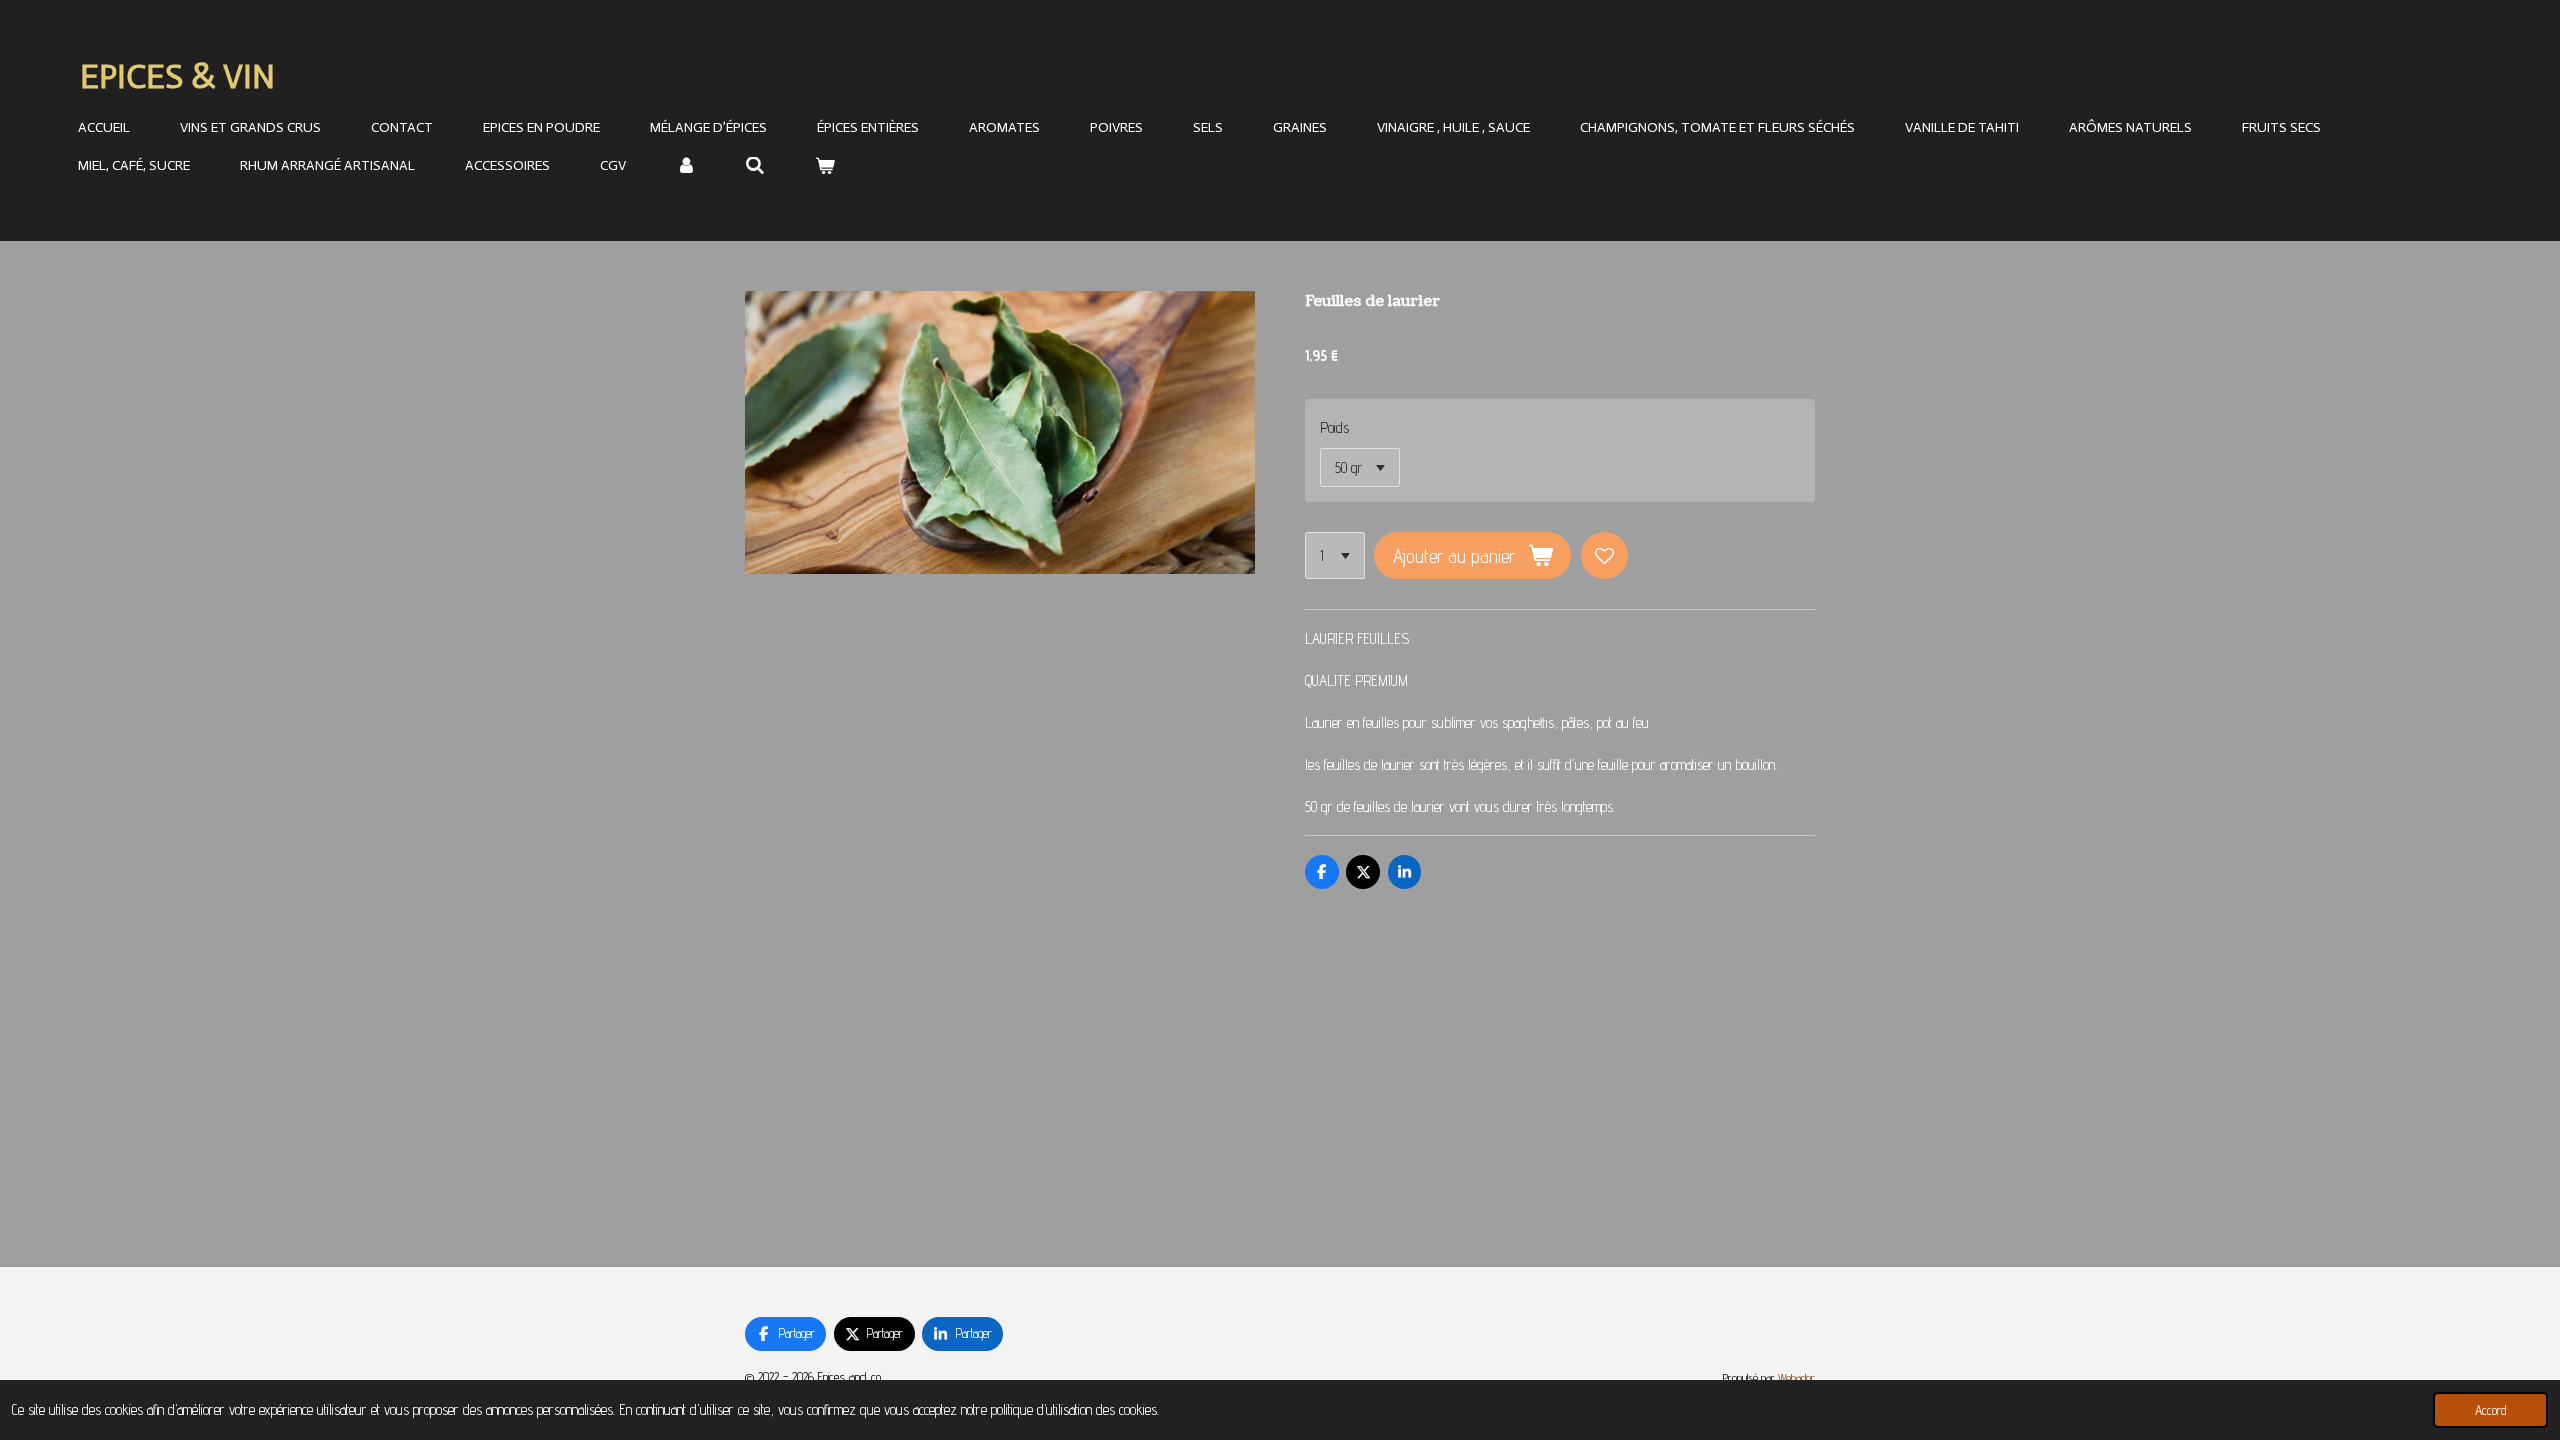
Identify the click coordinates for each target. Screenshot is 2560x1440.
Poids (1334, 427)
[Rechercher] (756, 166)
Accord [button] (2490, 1410)
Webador (1796, 1378)
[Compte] (686, 166)
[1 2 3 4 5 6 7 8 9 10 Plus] (1335, 555)
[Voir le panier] (825, 166)
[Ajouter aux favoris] (1604, 555)
